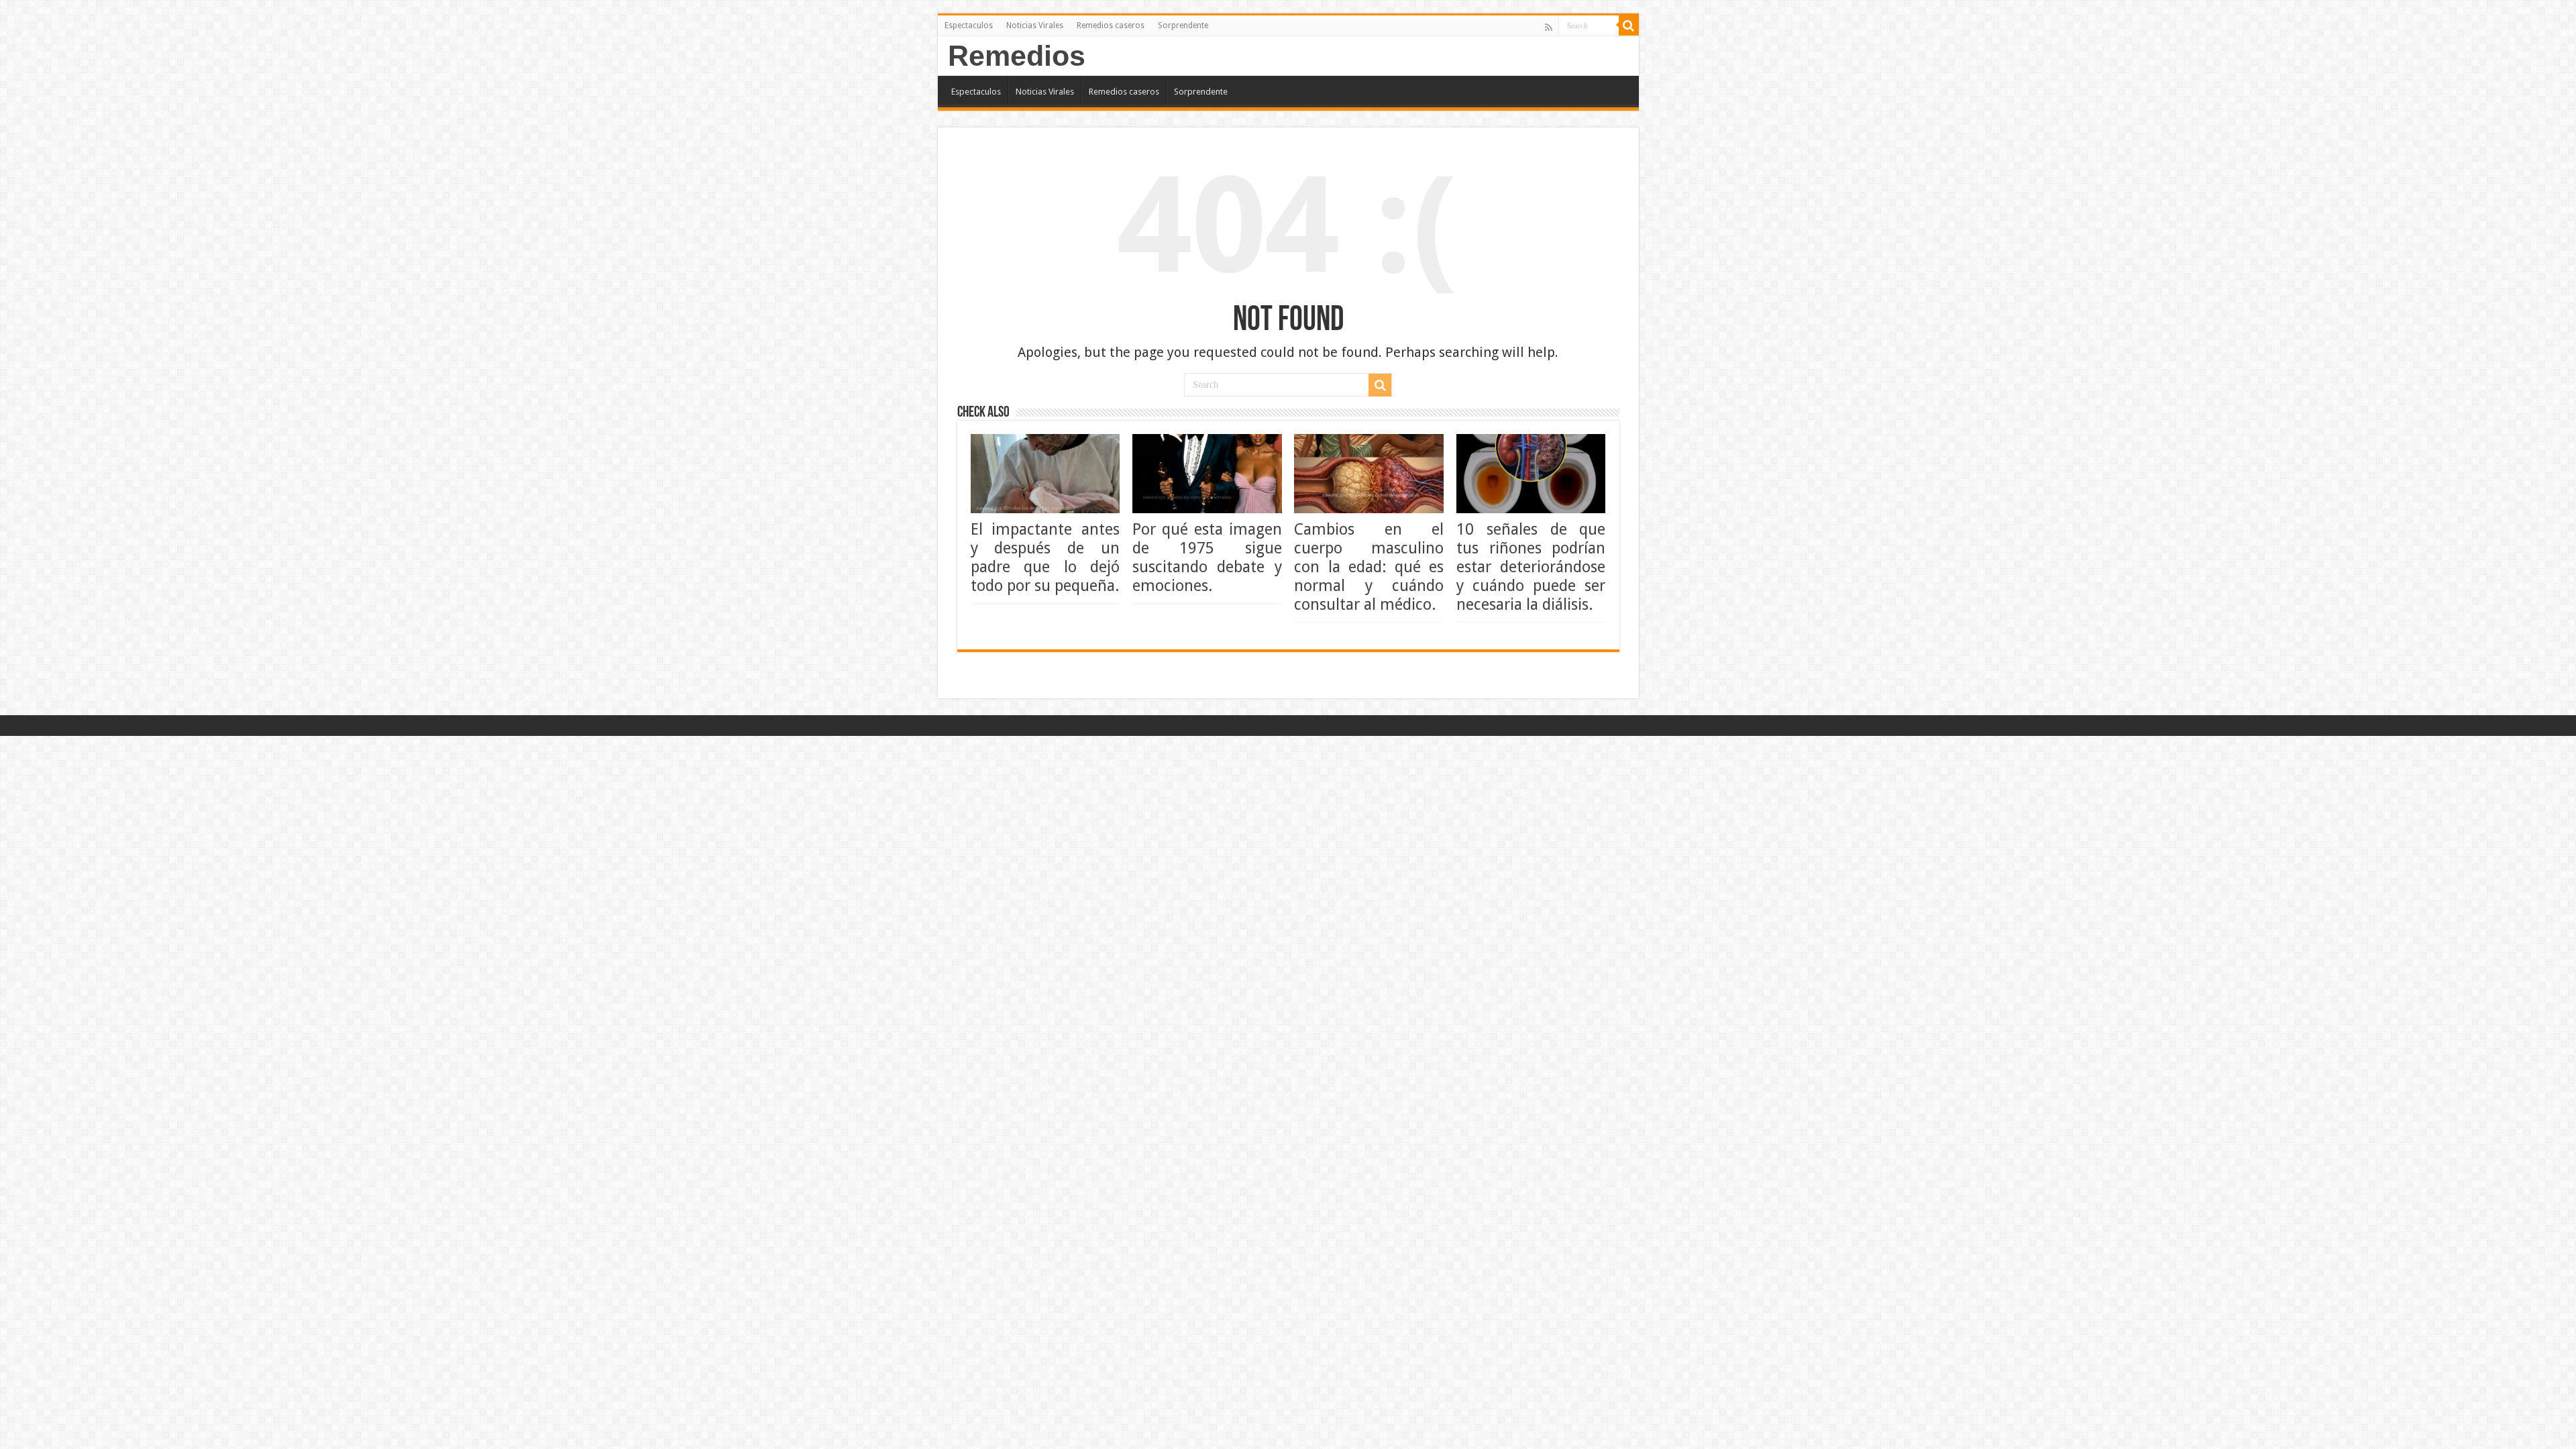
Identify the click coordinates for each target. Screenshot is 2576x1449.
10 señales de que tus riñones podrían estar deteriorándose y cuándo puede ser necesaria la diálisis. (1531, 567)
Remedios (1017, 56)
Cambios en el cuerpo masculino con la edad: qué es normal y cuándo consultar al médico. (1369, 567)
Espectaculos (969, 25)
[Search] (1629, 25)
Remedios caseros (1111, 25)
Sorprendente (1183, 25)
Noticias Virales (1035, 25)
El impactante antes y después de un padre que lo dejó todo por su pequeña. (1045, 557)
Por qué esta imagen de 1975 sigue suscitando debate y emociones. (1207, 557)
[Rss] (1549, 27)
